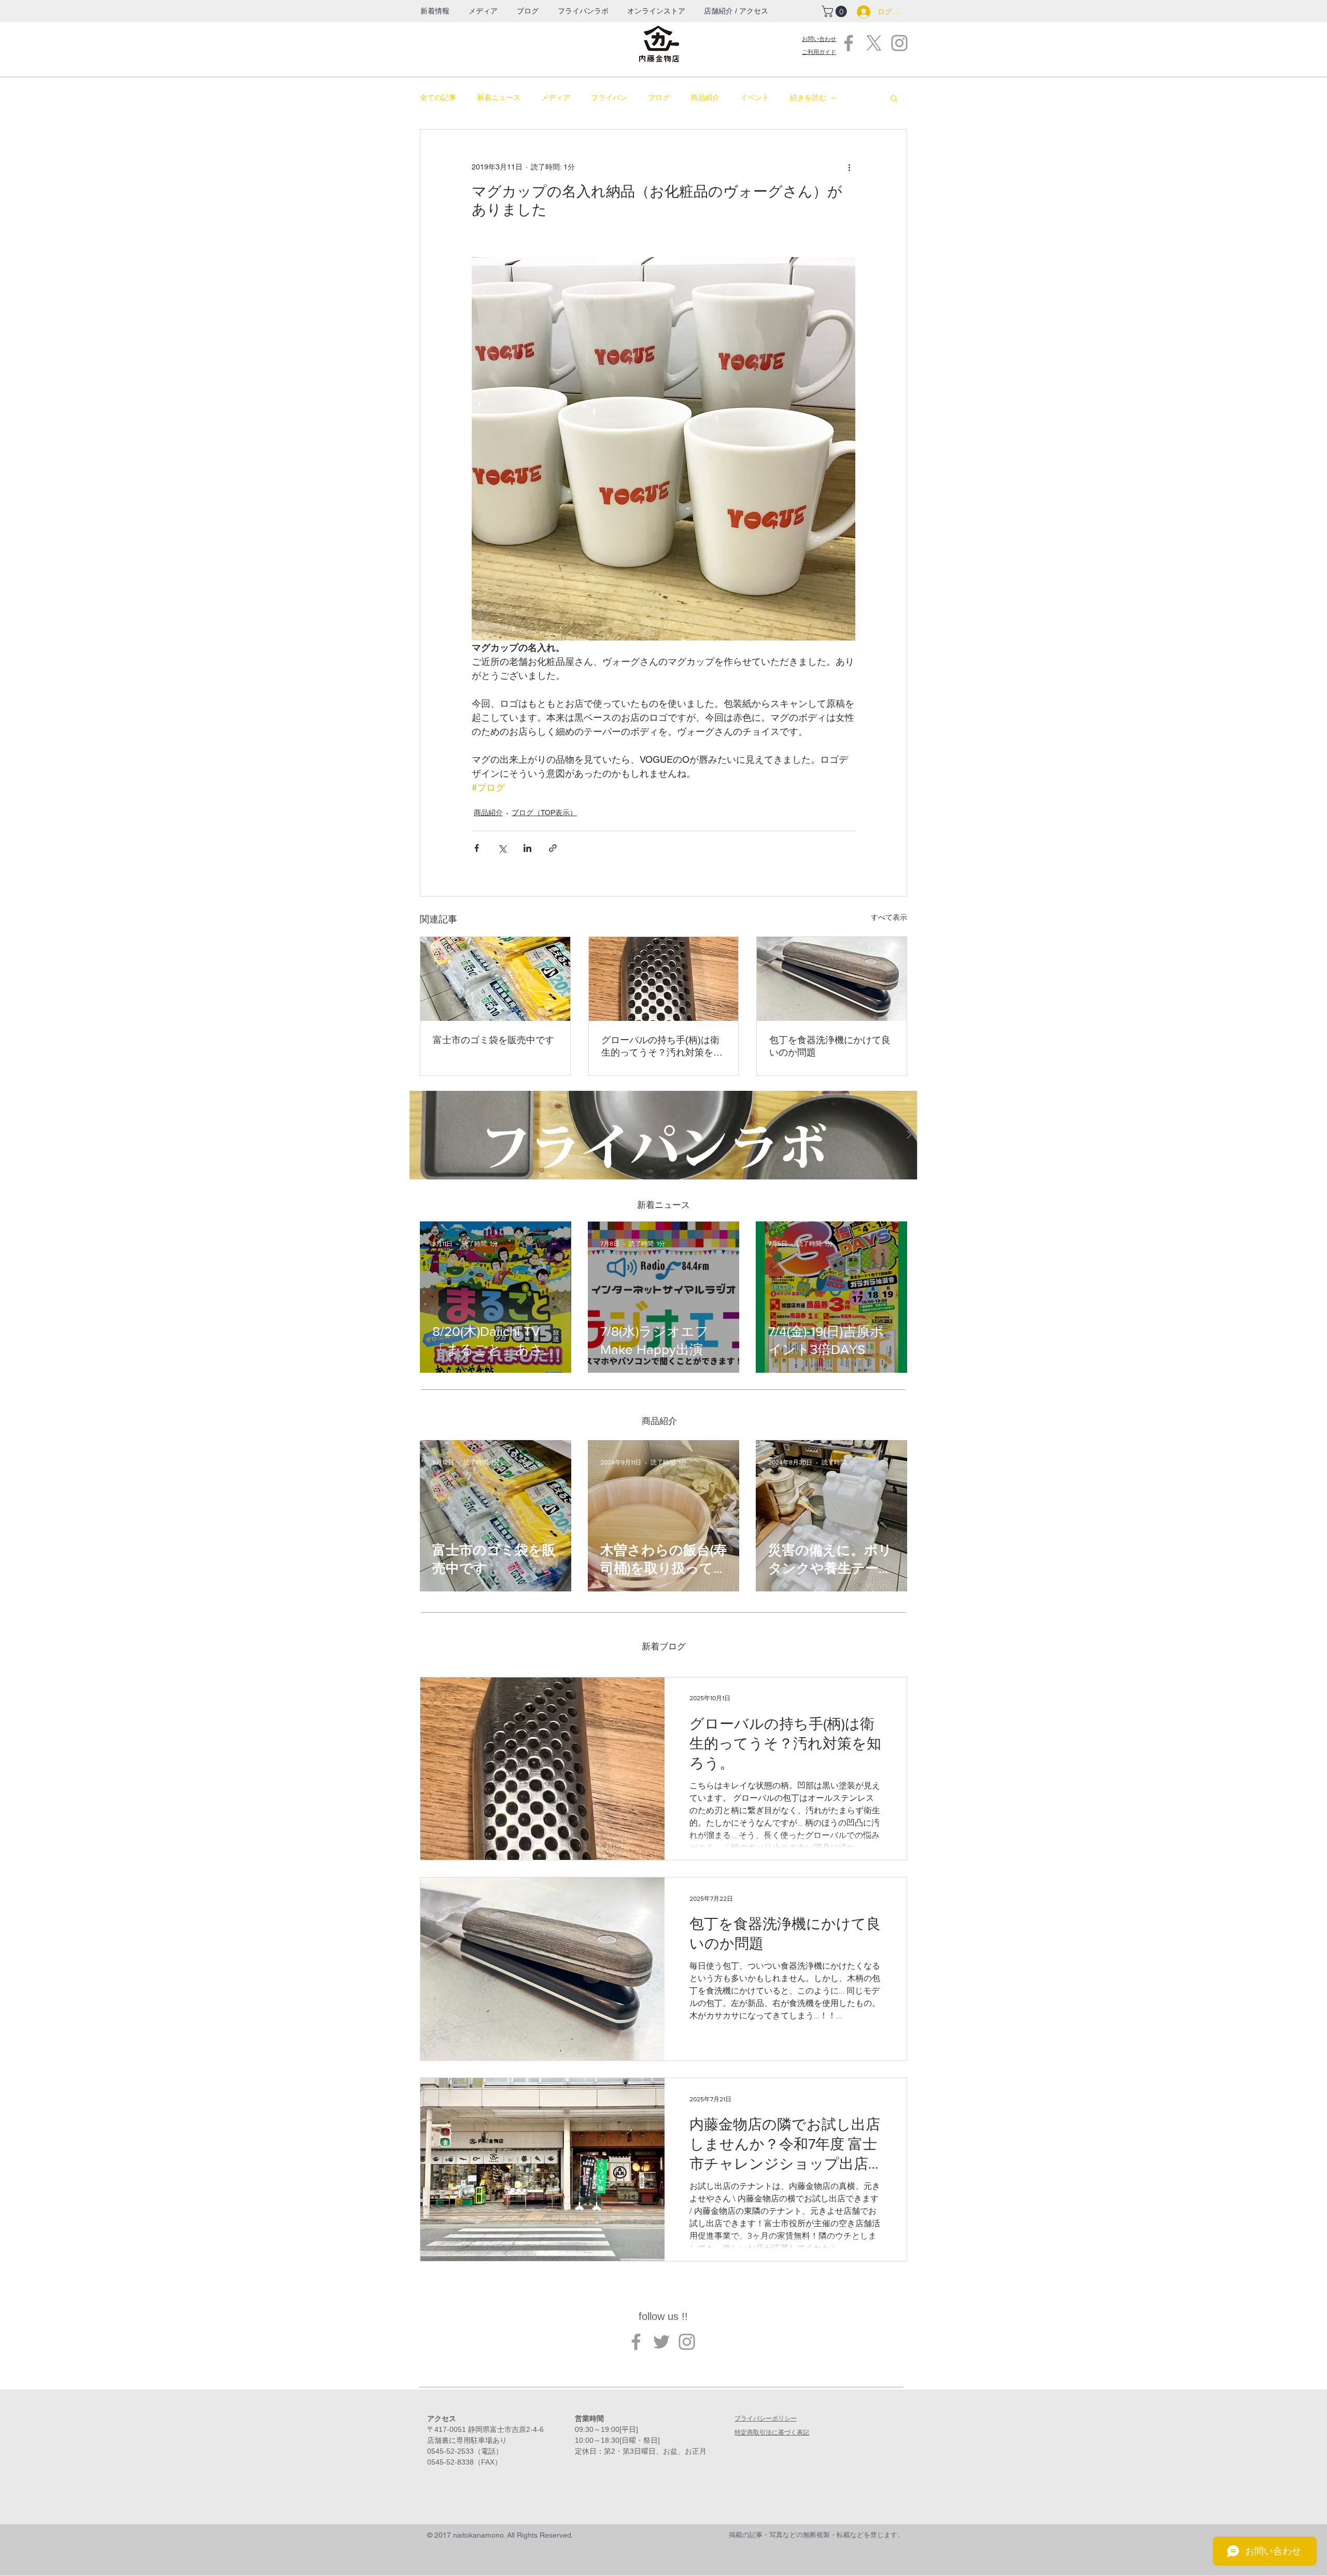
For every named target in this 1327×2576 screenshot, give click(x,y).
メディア (556, 97)
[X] (874, 43)
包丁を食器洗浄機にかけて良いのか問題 (830, 1046)
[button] (583, 11)
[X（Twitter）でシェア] (502, 848)
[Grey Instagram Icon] (899, 43)
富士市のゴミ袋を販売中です (493, 1040)
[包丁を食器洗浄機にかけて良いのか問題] (832, 979)
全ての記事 (438, 97)
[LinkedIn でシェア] (527, 848)
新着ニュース (499, 97)
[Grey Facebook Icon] (849, 43)
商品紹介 (705, 97)
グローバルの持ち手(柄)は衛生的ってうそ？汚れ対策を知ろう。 (662, 1047)
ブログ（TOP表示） (544, 813)
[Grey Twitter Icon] (661, 2342)
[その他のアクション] (849, 167)
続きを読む (808, 97)
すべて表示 (889, 917)
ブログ (659, 97)
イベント (755, 97)
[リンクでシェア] (553, 848)
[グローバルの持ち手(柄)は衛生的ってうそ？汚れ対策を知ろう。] (664, 979)
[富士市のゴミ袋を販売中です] (495, 979)
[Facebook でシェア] (477, 848)
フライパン (609, 97)
